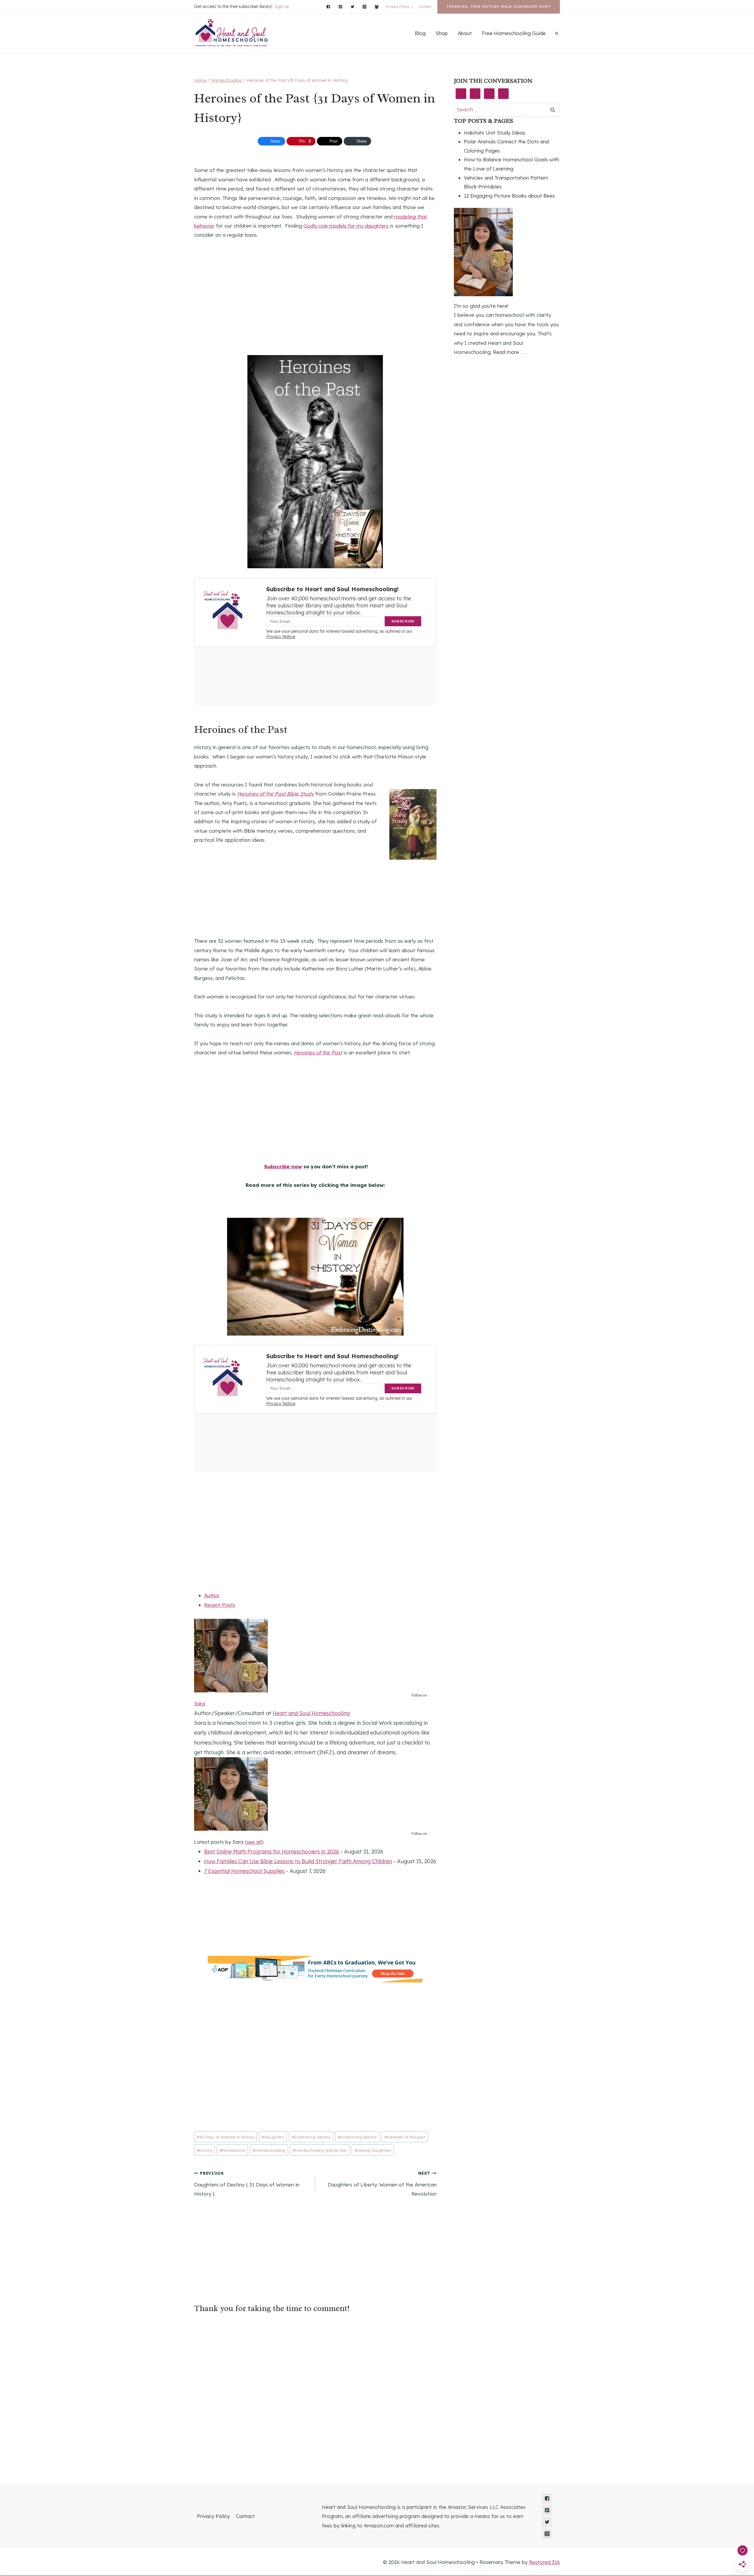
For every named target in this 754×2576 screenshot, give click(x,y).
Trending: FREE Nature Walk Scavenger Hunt (499, 7)
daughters (273, 2137)
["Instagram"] (364, 7)
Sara (200, 1703)
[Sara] (315, 1656)
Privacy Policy (213, 2516)
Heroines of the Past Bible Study (275, 794)
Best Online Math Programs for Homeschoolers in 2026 (272, 1852)
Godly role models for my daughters (346, 226)
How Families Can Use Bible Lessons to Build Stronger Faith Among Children (298, 1861)
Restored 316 (544, 2562)
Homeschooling (269, 2150)
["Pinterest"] (340, 7)
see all (254, 1842)
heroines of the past (405, 2137)
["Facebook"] (329, 7)
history (204, 2150)
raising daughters (373, 2150)
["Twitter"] (352, 7)
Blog (420, 33)
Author (212, 1595)
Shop (442, 33)
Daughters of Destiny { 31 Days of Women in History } (247, 2184)
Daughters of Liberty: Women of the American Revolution (382, 2184)
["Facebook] (377, 7)
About (465, 33)
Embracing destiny (311, 2137)
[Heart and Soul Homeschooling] (232, 33)
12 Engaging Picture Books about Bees (509, 196)
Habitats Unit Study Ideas (495, 133)
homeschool (232, 2150)
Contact (425, 7)
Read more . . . (510, 352)
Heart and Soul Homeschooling (311, 1713)
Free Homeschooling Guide (514, 33)
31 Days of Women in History (225, 2137)
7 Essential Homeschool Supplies (244, 1871)
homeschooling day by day (320, 2150)
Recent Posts (220, 1605)
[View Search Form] (557, 33)
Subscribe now (283, 1166)
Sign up (282, 6)
